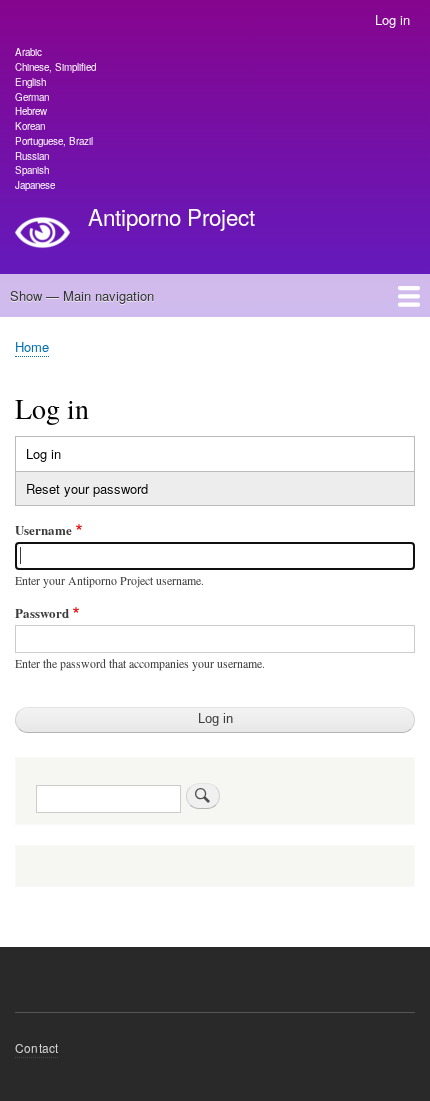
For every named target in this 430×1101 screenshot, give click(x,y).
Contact (36, 1047)
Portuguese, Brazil (54, 141)
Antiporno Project (171, 216)
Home (32, 346)
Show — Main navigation (82, 295)
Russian (32, 156)
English (30, 82)
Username (43, 529)
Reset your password (87, 488)
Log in (392, 19)
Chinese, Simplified (55, 67)
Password (42, 612)
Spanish (32, 170)
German (32, 97)
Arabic (28, 52)
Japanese (35, 185)
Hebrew (31, 111)
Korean (30, 126)
